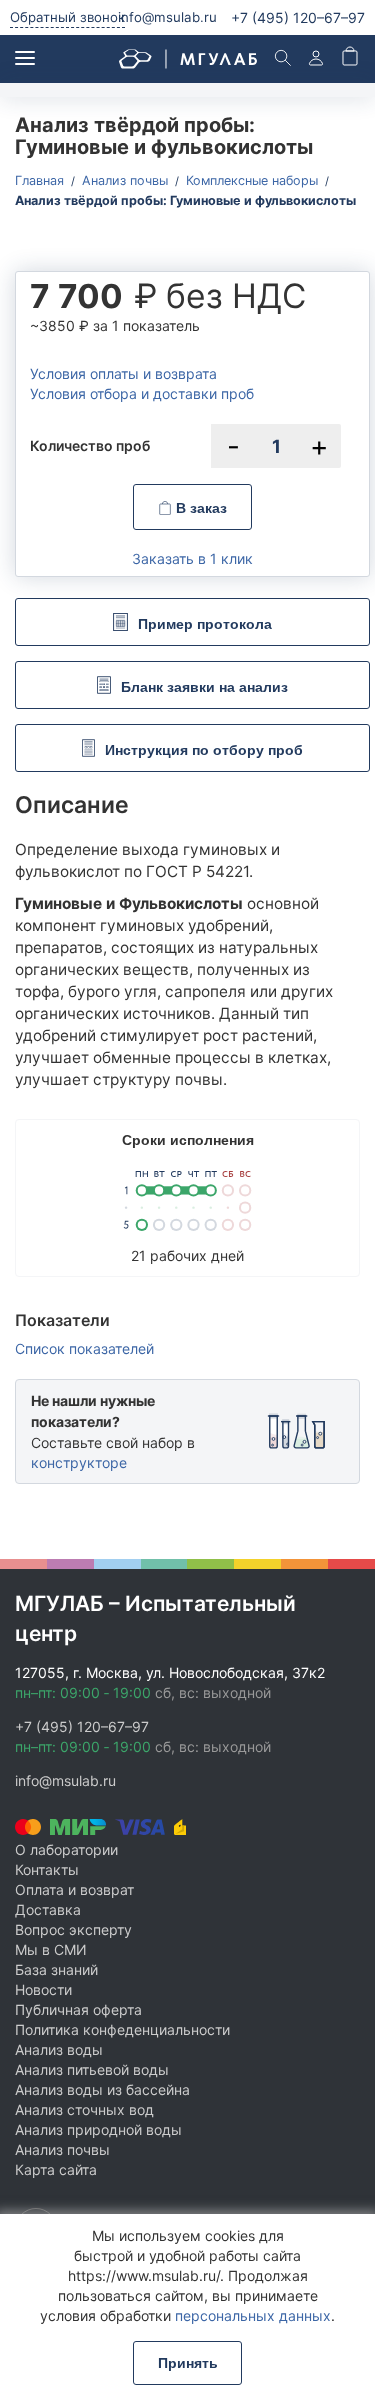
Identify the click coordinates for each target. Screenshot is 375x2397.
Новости (43, 1989)
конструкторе (79, 1462)
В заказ (199, 508)
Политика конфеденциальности (122, 2029)
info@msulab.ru (167, 17)
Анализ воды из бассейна (102, 2089)
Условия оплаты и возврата (123, 373)
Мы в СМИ (51, 1949)
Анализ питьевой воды (92, 2069)
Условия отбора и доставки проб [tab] (142, 394)
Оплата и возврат (74, 1889)
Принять (188, 2363)
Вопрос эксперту (73, 1929)
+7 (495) (298, 17)
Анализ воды (59, 2049)
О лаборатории (66, 1849)
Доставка (48, 1909)
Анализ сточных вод (84, 2109)
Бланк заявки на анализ (204, 687)
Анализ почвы (62, 2149)
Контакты (47, 1869)
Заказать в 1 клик (192, 558)
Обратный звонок (67, 17)
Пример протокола (205, 624)
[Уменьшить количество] (233, 446)
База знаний (56, 1969)
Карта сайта (56, 2169)
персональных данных (253, 2315)
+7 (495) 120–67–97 (82, 1726)
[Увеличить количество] (319, 446)
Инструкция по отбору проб (204, 750)
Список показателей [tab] (84, 1349)
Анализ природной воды (98, 2129)
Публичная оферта (78, 2009)
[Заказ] (350, 58)
